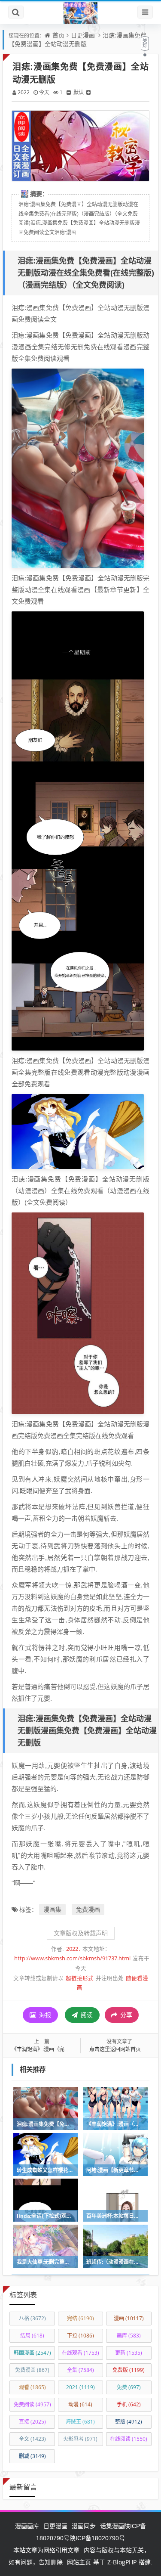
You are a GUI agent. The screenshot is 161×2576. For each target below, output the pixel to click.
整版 (129, 2422)
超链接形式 (80, 1978)
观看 (32, 2387)
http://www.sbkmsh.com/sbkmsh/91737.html (72, 1958)
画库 (129, 2336)
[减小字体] (69, 92)
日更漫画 (83, 35)
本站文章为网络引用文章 (46, 2550)
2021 (80, 2387)
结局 (32, 2336)
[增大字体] (88, 92)
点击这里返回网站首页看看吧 (123, 2049)
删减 (32, 2456)
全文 (32, 2439)
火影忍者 (80, 2439)
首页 (58, 35)
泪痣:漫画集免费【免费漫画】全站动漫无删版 (77, 39)
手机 (129, 2404)
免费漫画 (88, 1909)
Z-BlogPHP (122, 2562)
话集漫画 (112, 2526)
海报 (44, 2015)
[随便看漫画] (80, 12)
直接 (32, 2422)
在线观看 (80, 2353)
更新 (129, 2353)
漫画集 (52, 1909)
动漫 (80, 2404)
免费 (129, 2387)
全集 (80, 2370)
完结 (80, 2318)
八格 (32, 2318)
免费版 (129, 2370)
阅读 (86, 2015)
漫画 (129, 2318)
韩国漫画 (32, 2353)
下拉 (80, 2336)
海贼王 (80, 2422)
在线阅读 (129, 2439)
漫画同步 (84, 2526)
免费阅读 (32, 2404)
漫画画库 (27, 2526)
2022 (24, 92)
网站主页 (79, 2562)
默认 (79, 92)
